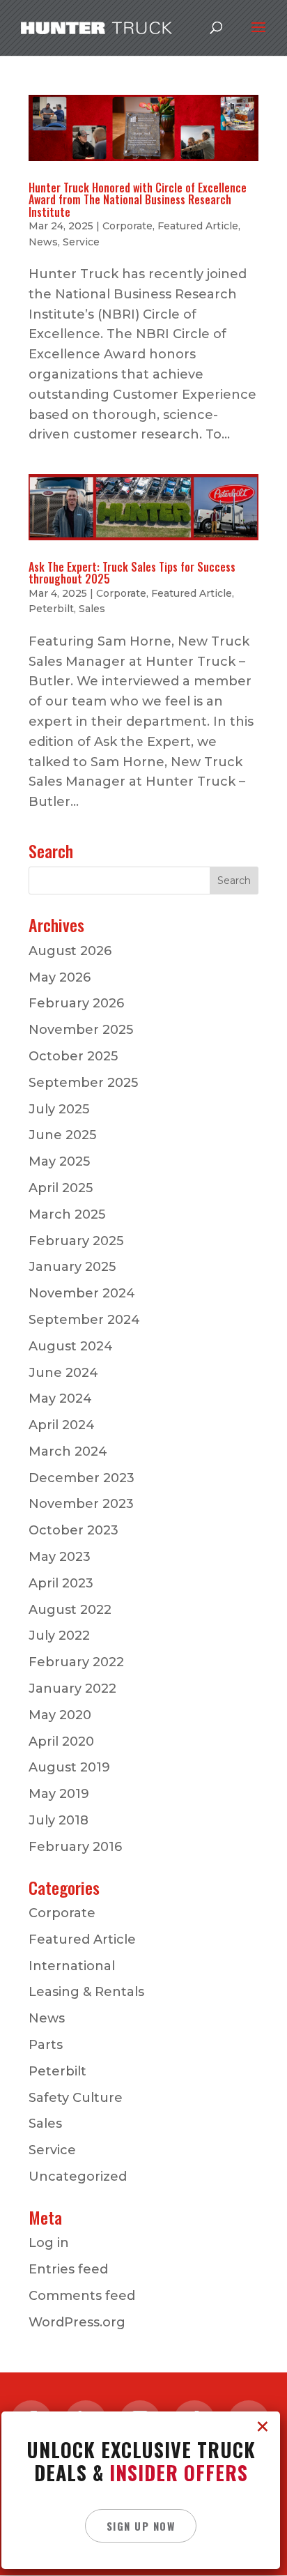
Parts (46, 2045)
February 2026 (76, 1003)
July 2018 (59, 1820)
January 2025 (72, 1267)
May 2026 (60, 977)
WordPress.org (77, 2322)
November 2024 (82, 1293)
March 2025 (67, 1214)
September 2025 (83, 1083)
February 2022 (76, 1662)
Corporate (127, 226)
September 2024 (84, 1320)
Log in (49, 2243)
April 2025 (61, 1188)
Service (81, 242)
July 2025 (59, 1109)
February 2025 (76, 1241)
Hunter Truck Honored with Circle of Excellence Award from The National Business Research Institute (138, 200)
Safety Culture (76, 2098)
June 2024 (63, 1373)
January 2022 (72, 1689)
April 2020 (61, 1742)
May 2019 (59, 1794)
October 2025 (73, 1056)
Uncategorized (78, 2177)
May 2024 (60, 1398)
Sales (92, 609)
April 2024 (62, 1425)
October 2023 (73, 1530)
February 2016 (75, 1847)
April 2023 (61, 1583)
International (72, 1966)
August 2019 (69, 1767)
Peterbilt (51, 609)
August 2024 (71, 1346)
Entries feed (68, 2269)
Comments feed (82, 2296)
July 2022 (59, 1636)
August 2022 (70, 1610)
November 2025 (81, 1030)
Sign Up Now (141, 2526)
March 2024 (68, 1451)
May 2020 (60, 1715)
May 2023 (60, 1557)
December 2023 (82, 1478)
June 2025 (62, 1135)
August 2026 (70, 951)
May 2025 (59, 1161)
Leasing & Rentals (86, 1992)
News (43, 242)
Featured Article (198, 226)
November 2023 (81, 1504)
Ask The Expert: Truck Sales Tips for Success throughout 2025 (132, 573)
